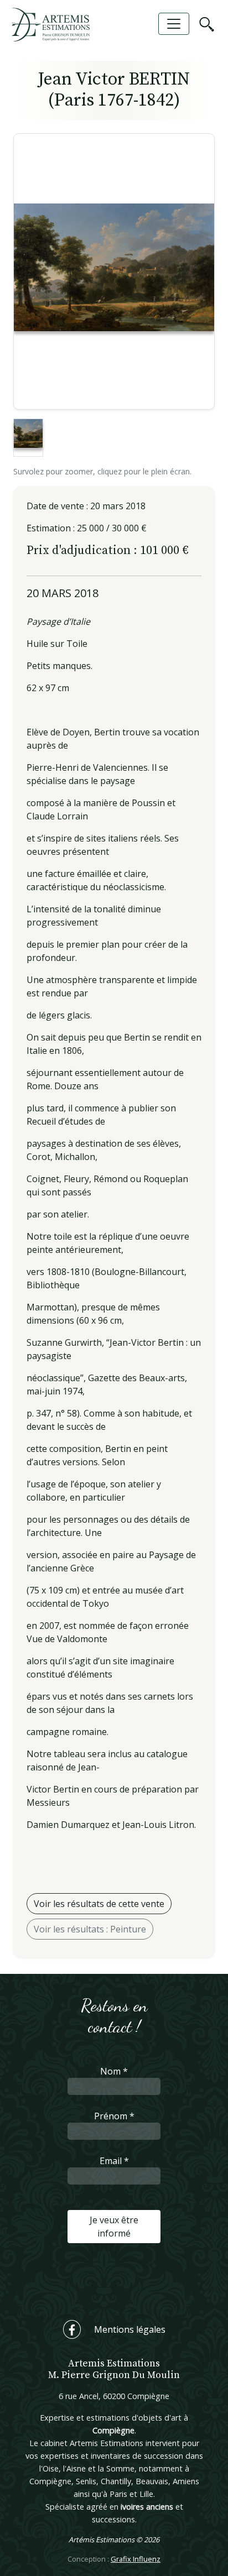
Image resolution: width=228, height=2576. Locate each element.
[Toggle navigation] (174, 24)
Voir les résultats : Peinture (90, 1929)
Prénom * (114, 2116)
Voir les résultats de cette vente (99, 1904)
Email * (114, 2161)
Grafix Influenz (136, 2559)
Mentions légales (130, 2329)
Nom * (114, 2071)
